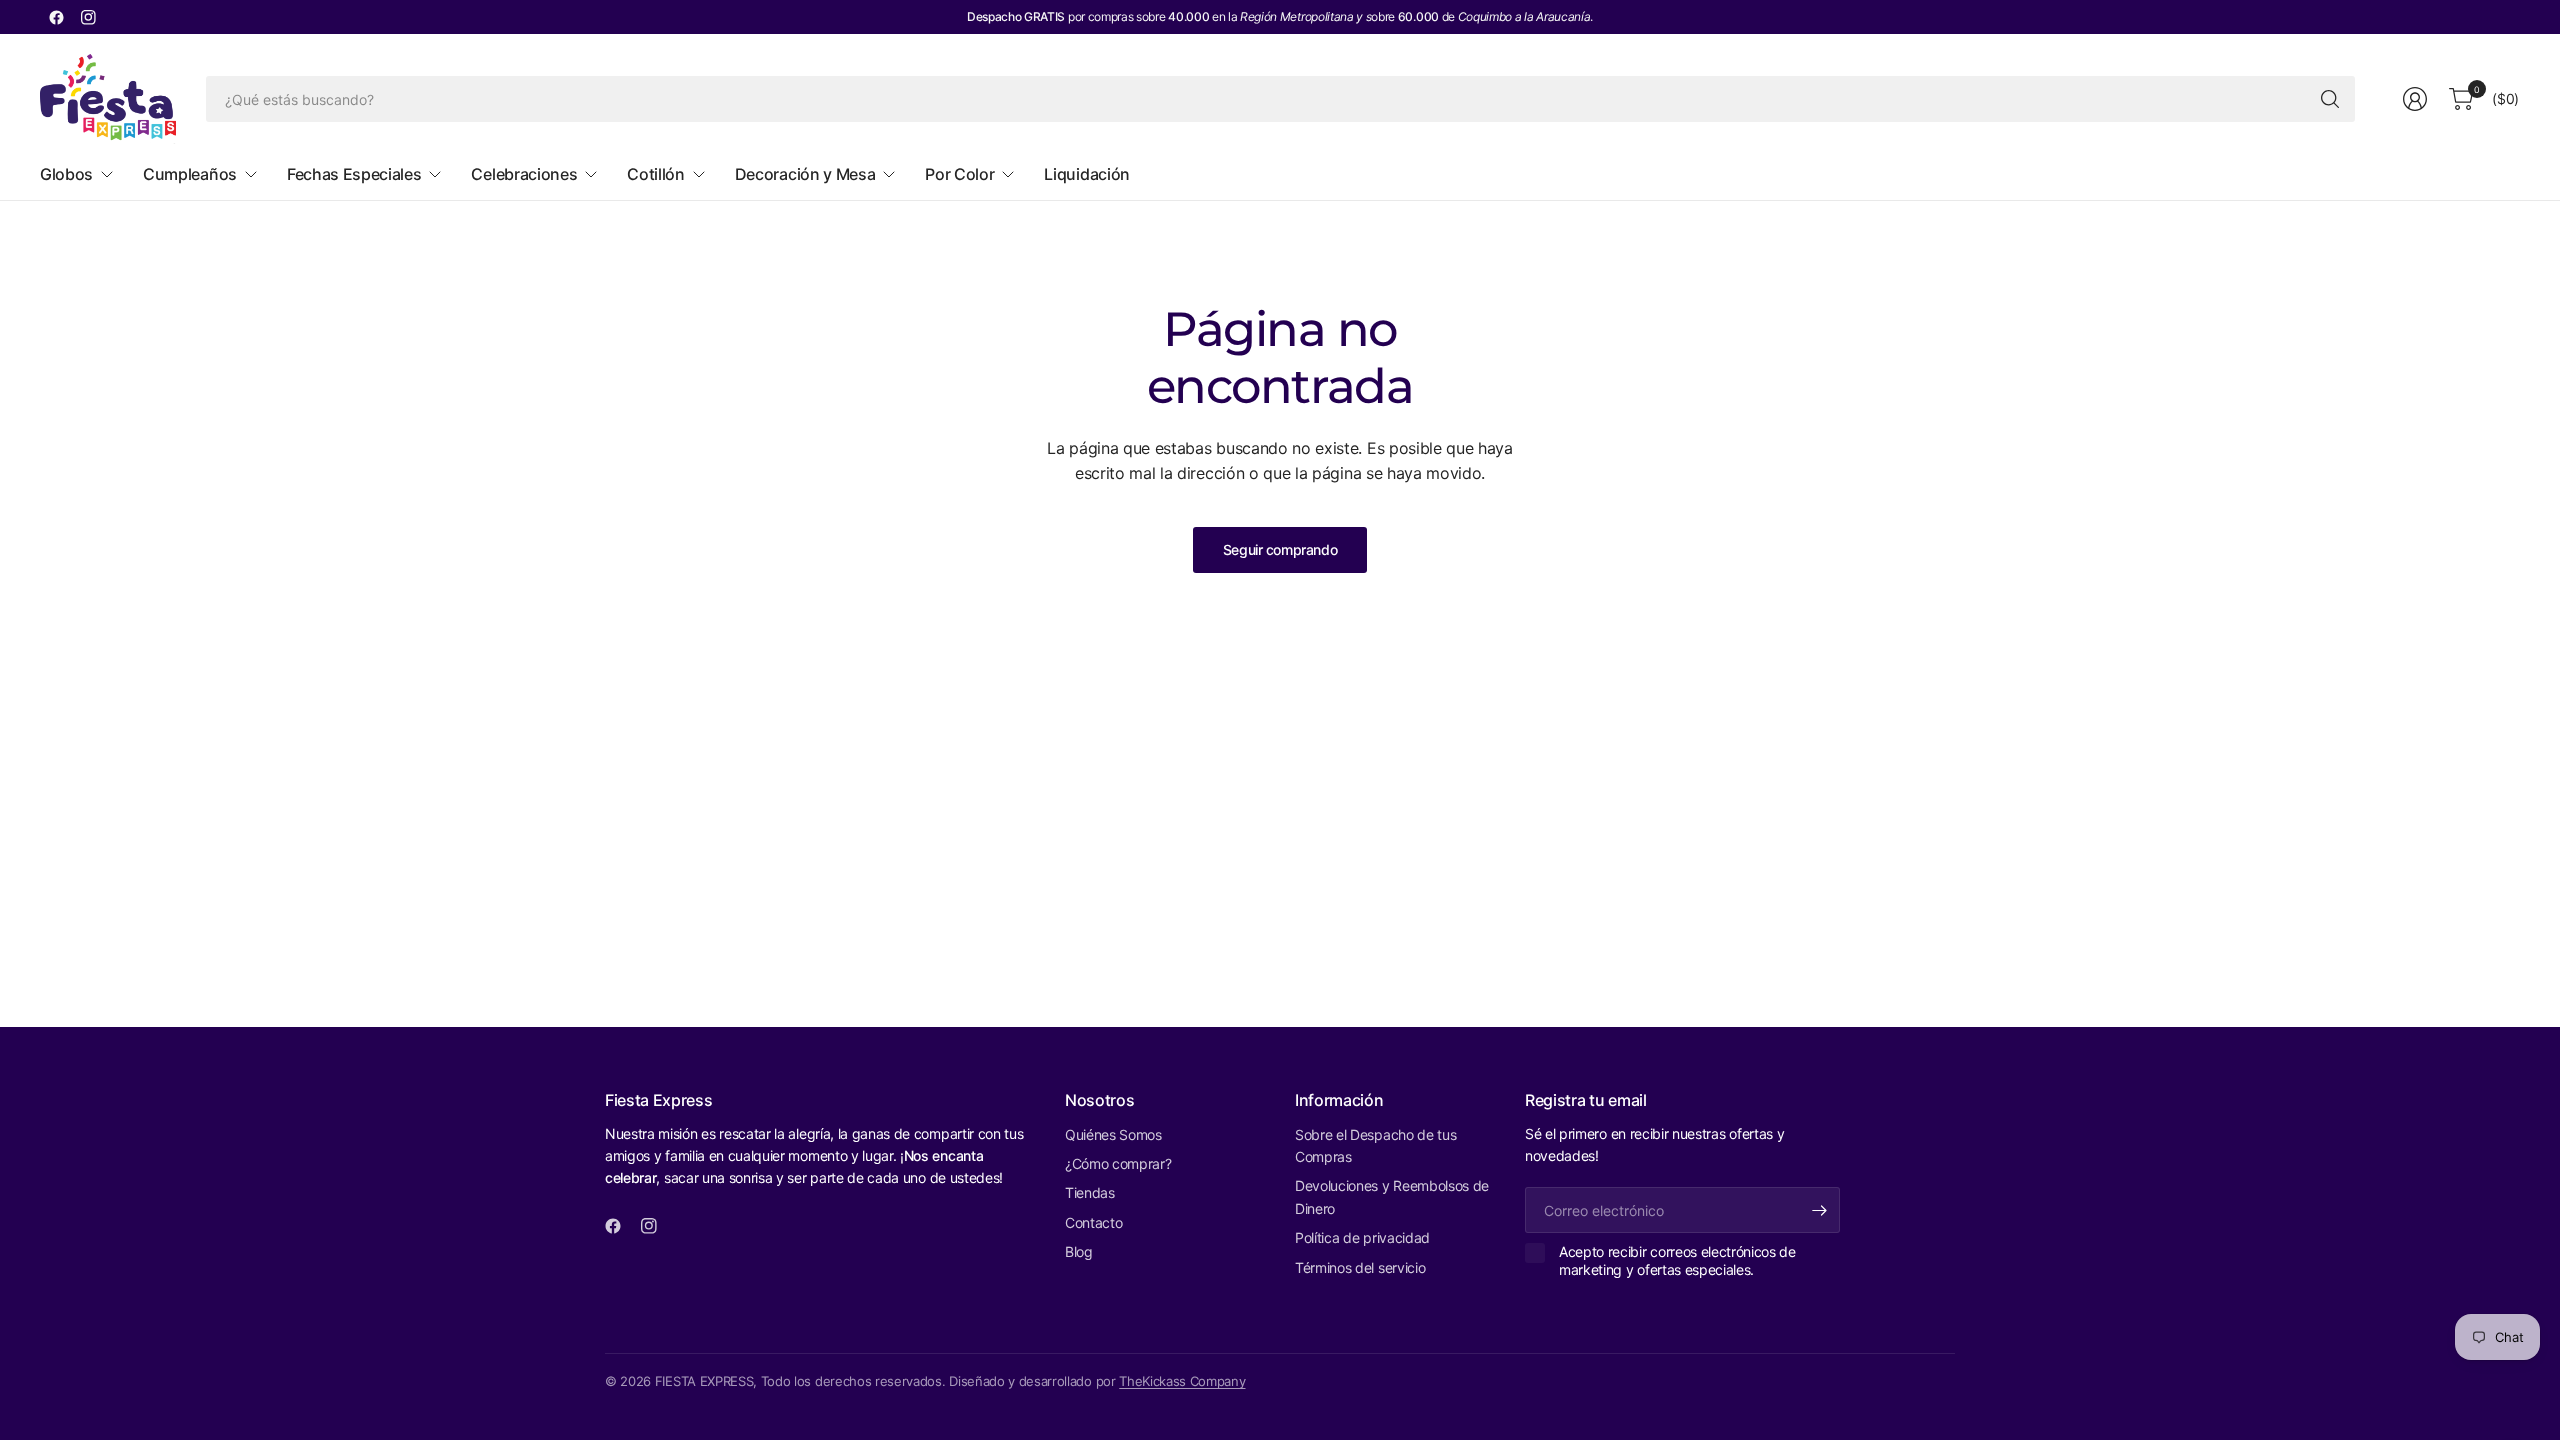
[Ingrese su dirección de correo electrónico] (1820, 1210)
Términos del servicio (1360, 1267)
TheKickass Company (1182, 1381)
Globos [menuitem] (66, 174)
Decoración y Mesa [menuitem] (805, 174)
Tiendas (1090, 1192)
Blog (1079, 1251)
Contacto (1093, 1222)
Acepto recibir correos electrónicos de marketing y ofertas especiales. (1677, 1260)
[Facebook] (56, 17)
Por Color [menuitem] (959, 174)
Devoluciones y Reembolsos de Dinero (1392, 1196)
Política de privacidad (1362, 1237)
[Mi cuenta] (2415, 99)
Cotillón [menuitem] (655, 174)
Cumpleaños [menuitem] (190, 174)
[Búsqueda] (2330, 99)
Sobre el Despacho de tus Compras (1375, 1145)
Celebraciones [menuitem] (524, 174)
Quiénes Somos (1113, 1134)
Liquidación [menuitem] (1086, 174)
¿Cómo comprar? (1118, 1163)
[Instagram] (88, 17)
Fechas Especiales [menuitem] (354, 174)
